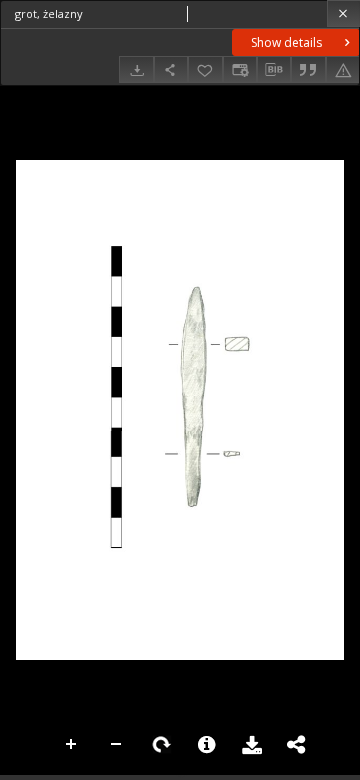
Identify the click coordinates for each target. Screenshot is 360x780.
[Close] (343, 13)
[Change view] (240, 69)
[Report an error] (343, 69)
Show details (286, 42)
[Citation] (308, 69)
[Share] (171, 69)
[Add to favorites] (205, 69)
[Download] (136, 69)
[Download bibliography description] (274, 70)
